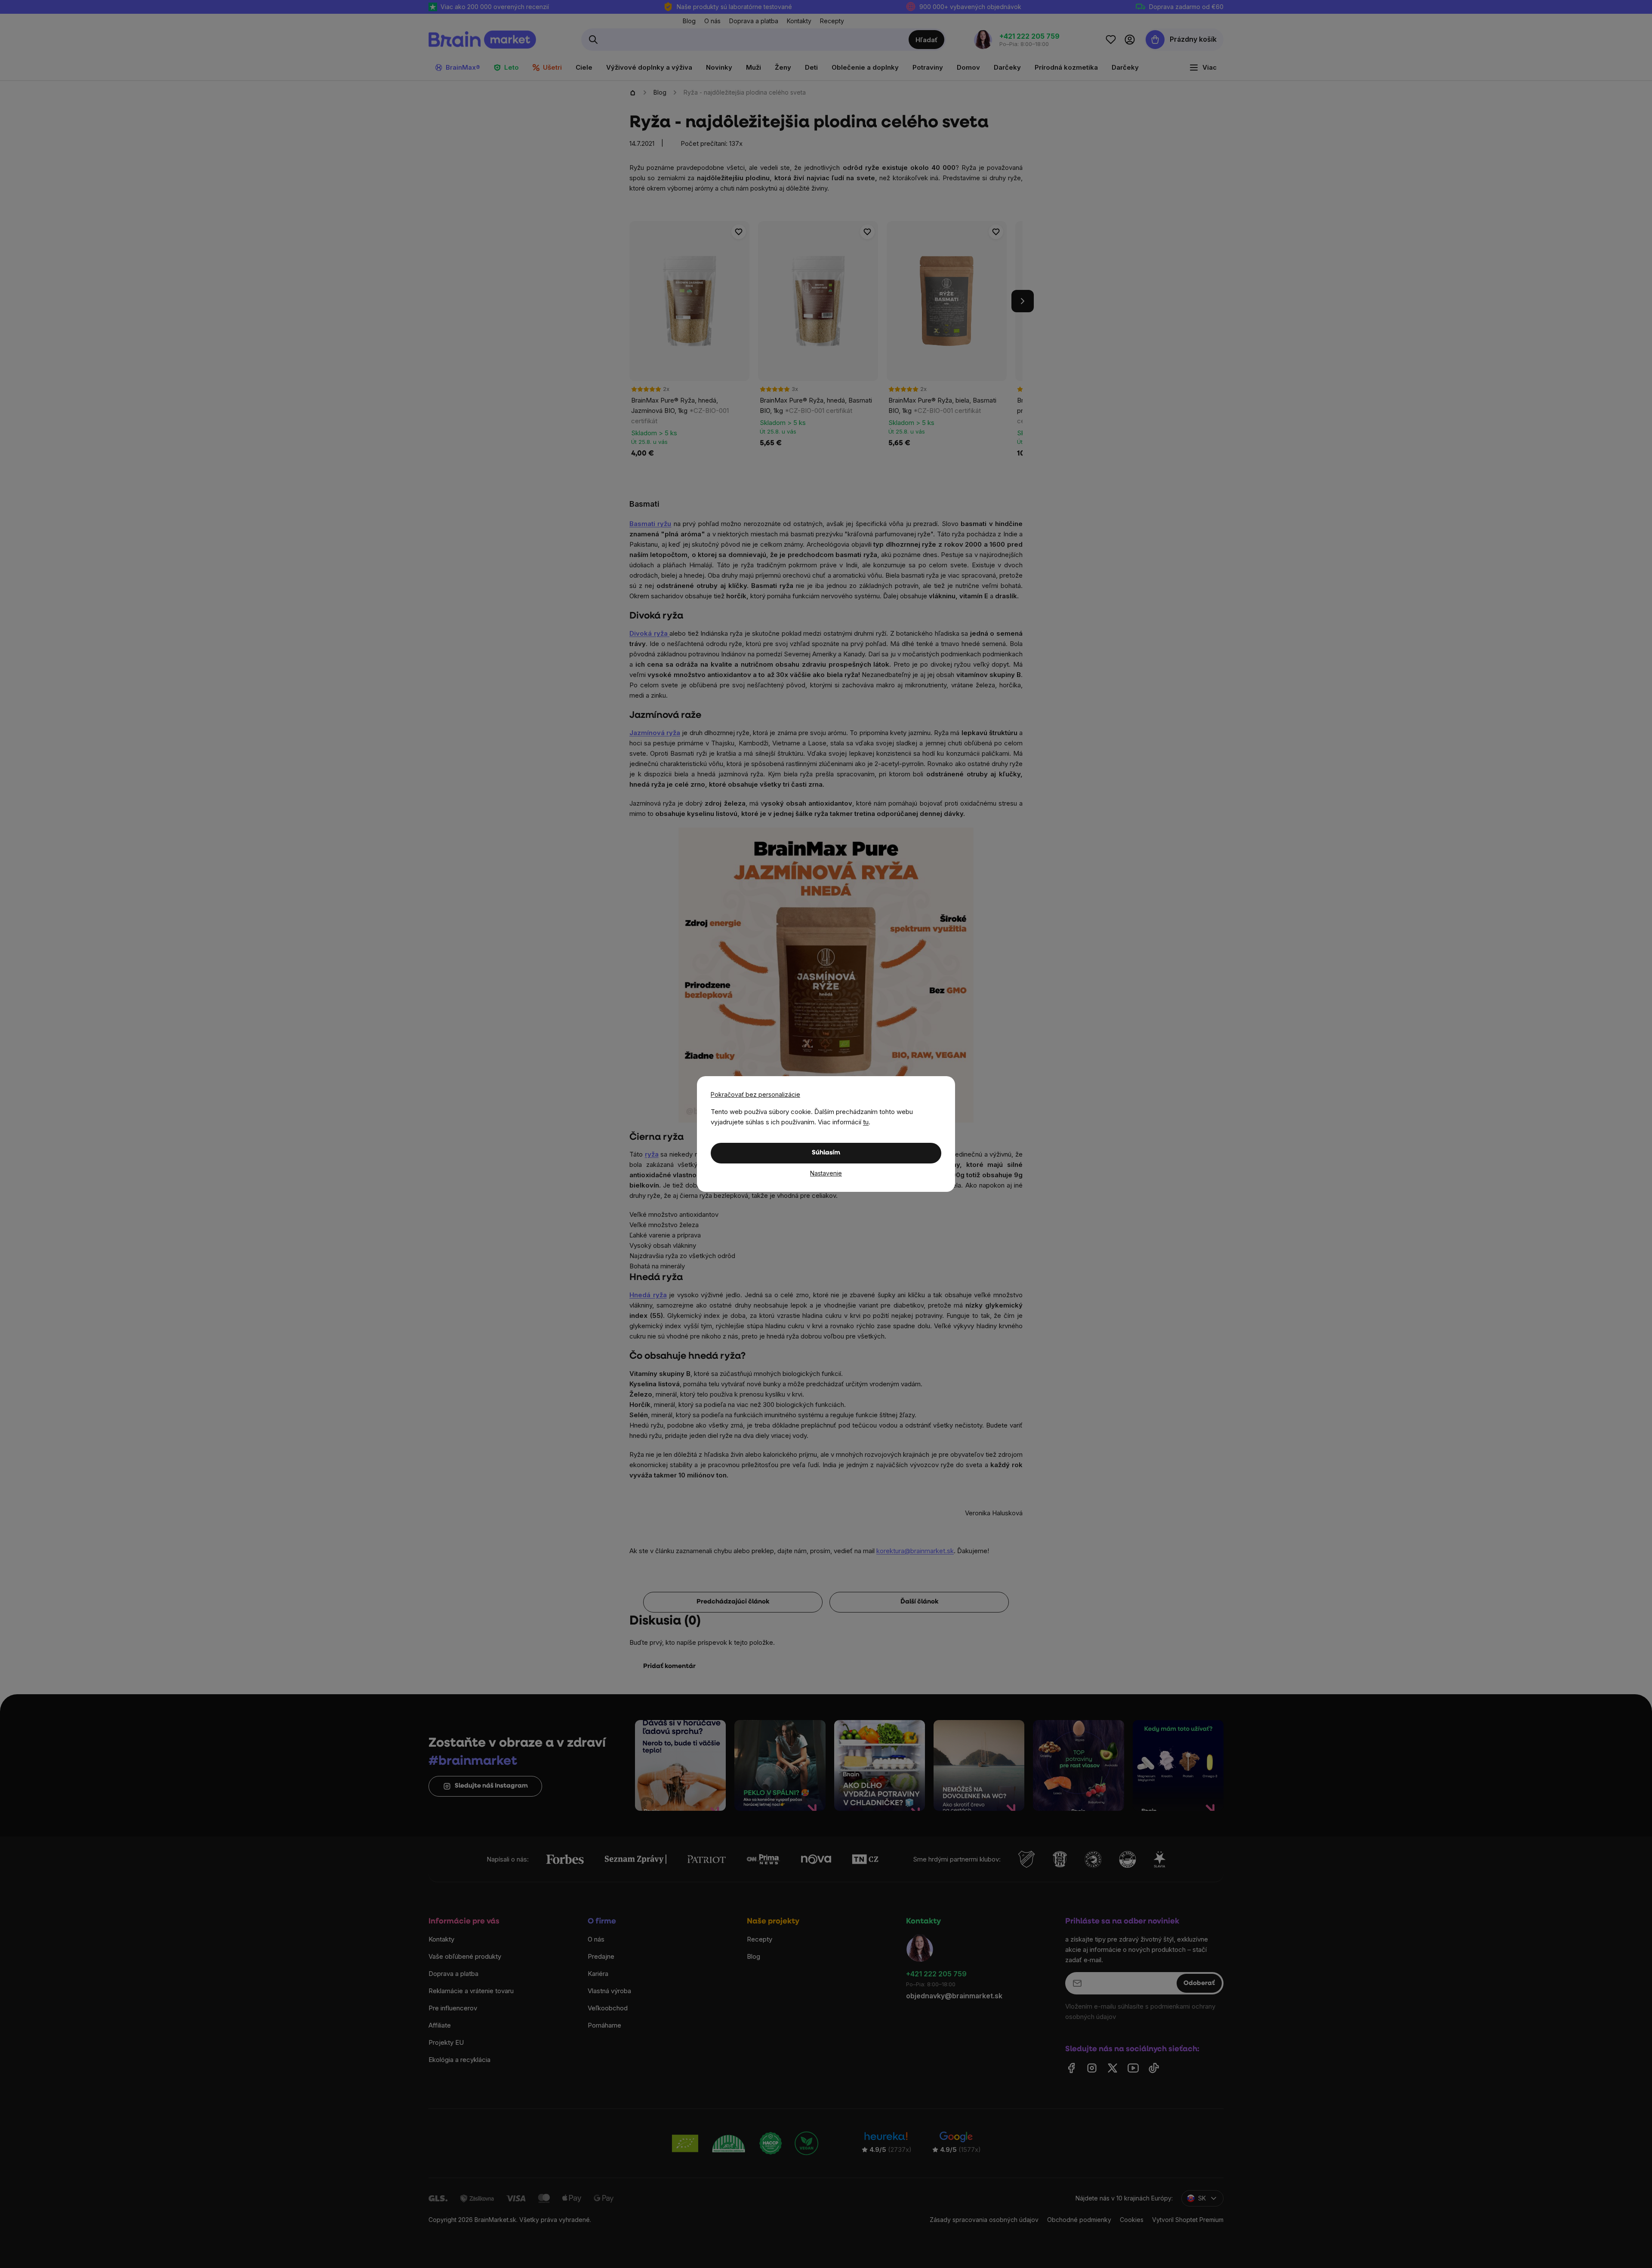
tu (866, 1122)
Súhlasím (826, 1153)
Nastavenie (826, 1173)
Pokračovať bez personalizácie (755, 1094)
